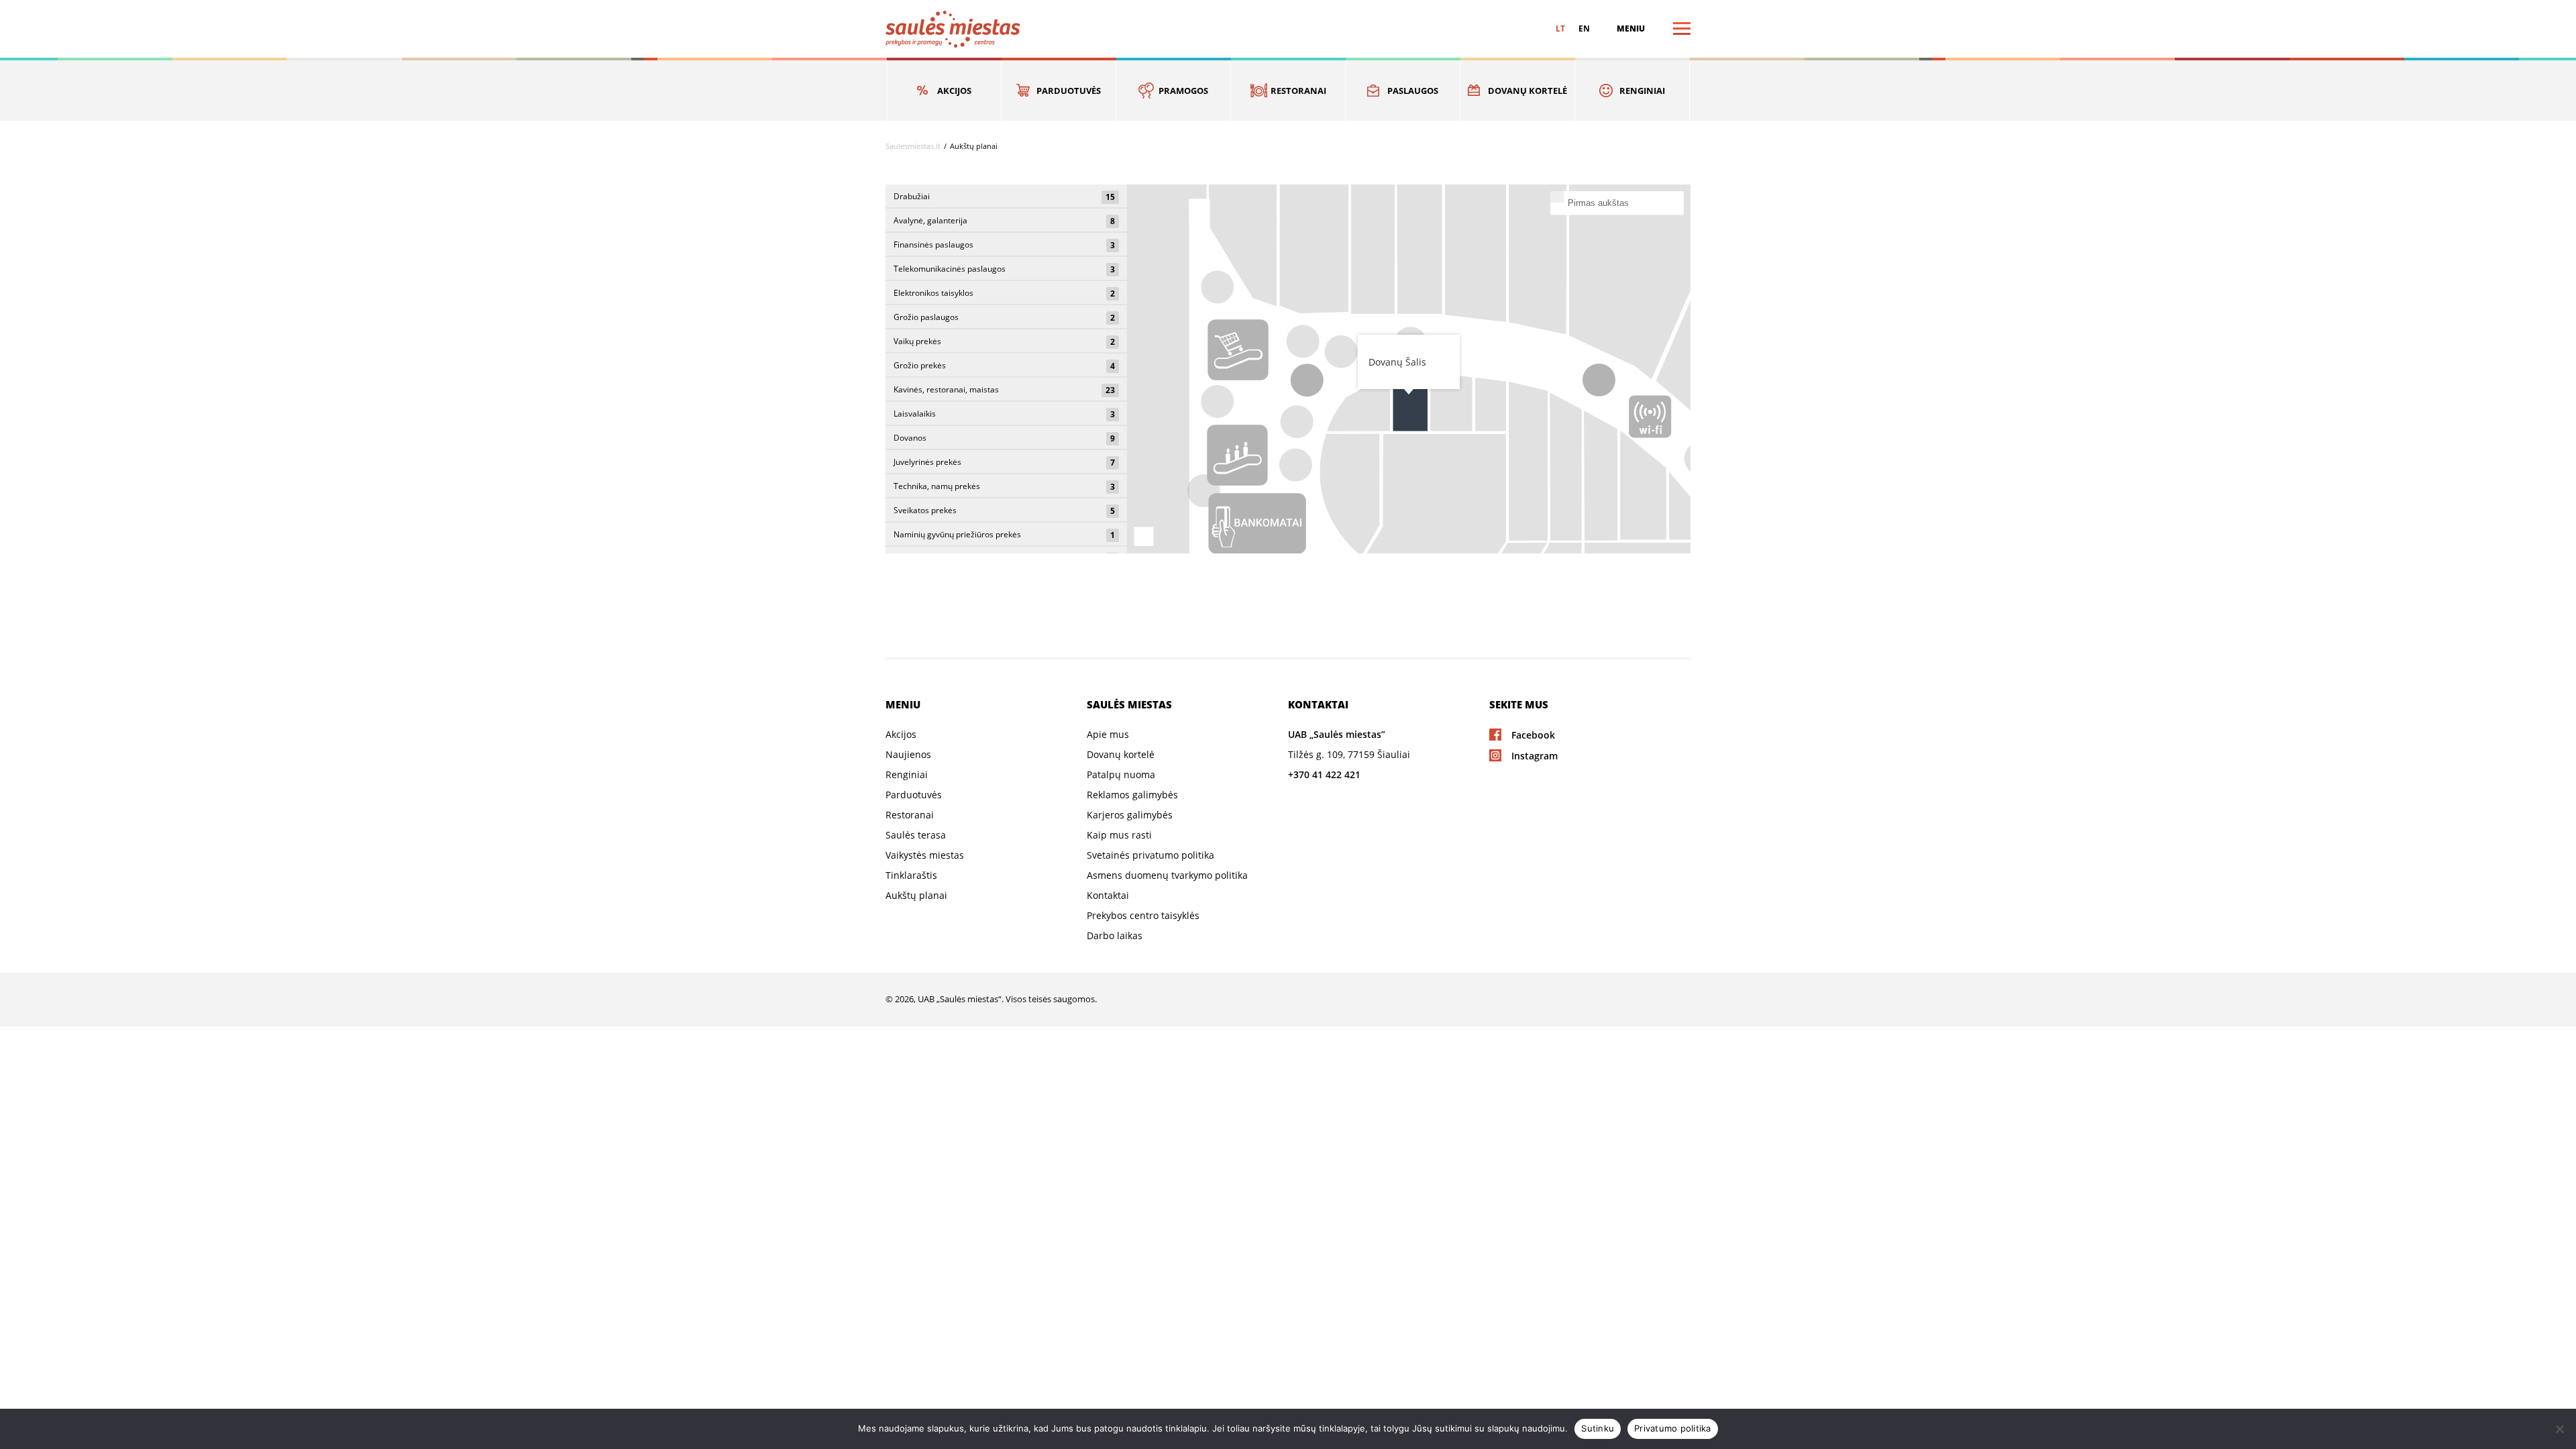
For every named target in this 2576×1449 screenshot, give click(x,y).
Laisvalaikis (1004, 414)
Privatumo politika (1673, 1428)
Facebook (1533, 735)
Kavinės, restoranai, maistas (1004, 390)
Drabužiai (1004, 197)
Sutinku (1598, 1428)
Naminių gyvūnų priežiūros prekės (1004, 535)
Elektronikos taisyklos (1004, 293)
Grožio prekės (1004, 366)
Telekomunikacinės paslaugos (1004, 269)
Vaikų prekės (1004, 341)
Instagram (1535, 756)
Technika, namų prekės (1004, 486)
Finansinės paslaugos (1004, 245)
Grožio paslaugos (1004, 317)
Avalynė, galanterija (1004, 221)
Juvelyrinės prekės (1004, 462)
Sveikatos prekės (1004, 511)
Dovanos (1004, 438)
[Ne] (2559, 1429)
